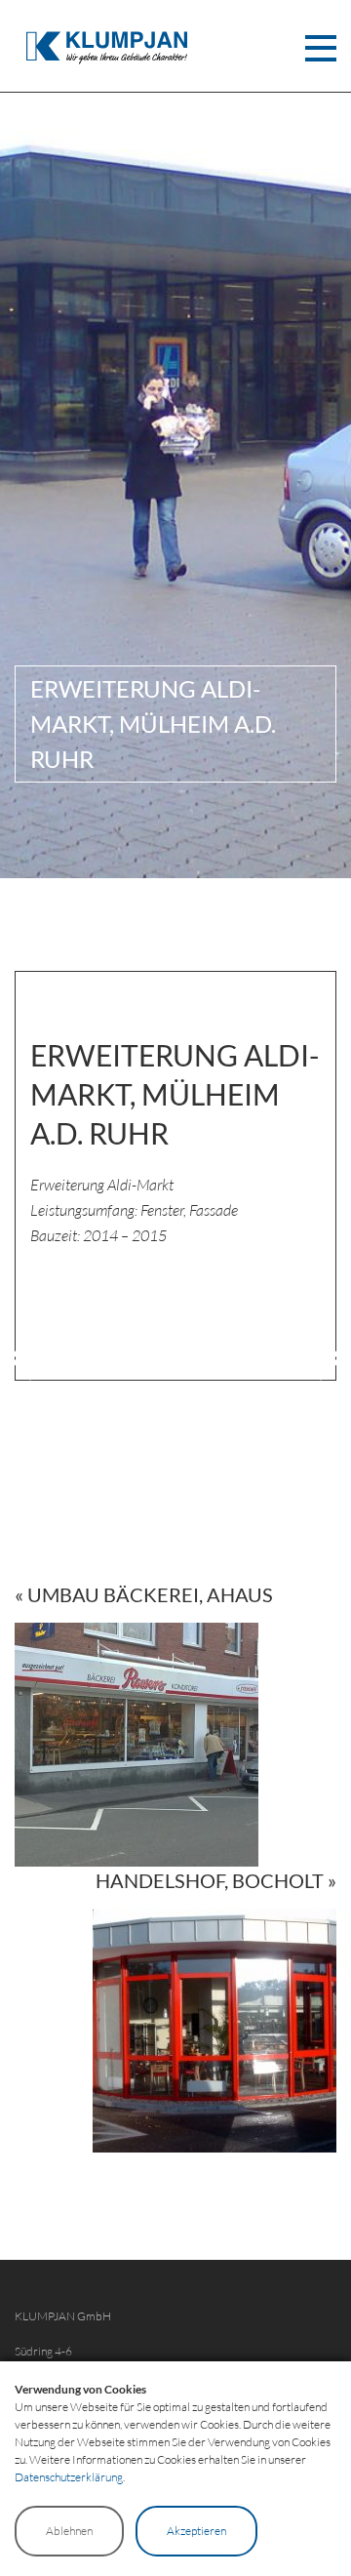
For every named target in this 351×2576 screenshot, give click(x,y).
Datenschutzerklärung (69, 2477)
